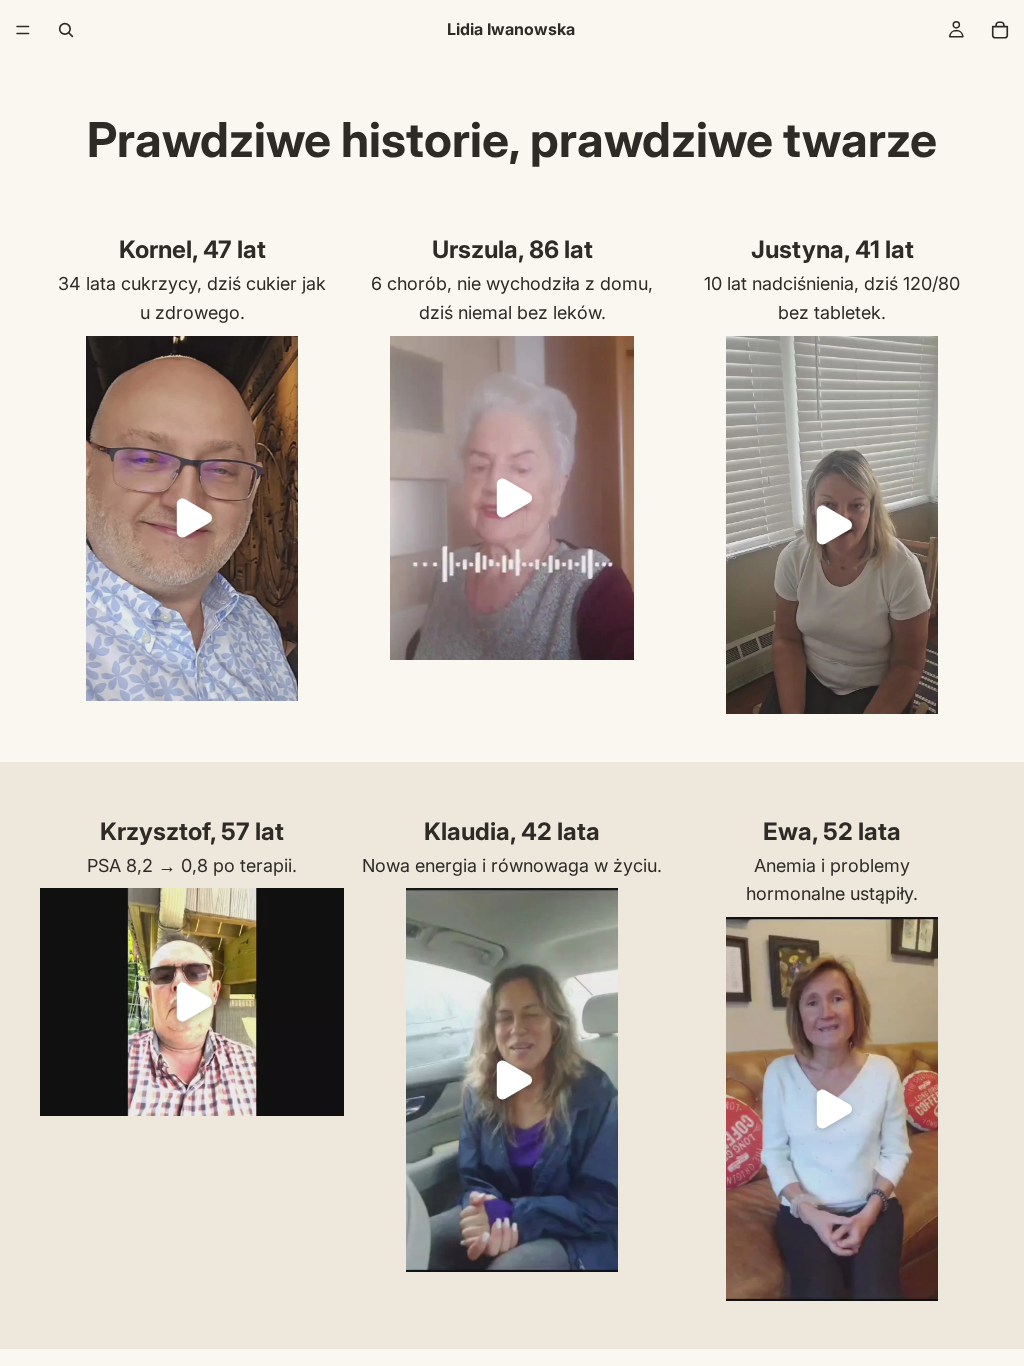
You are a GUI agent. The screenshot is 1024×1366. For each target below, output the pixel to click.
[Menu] (23, 30)
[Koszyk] (1000, 30)
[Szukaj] (66, 30)
